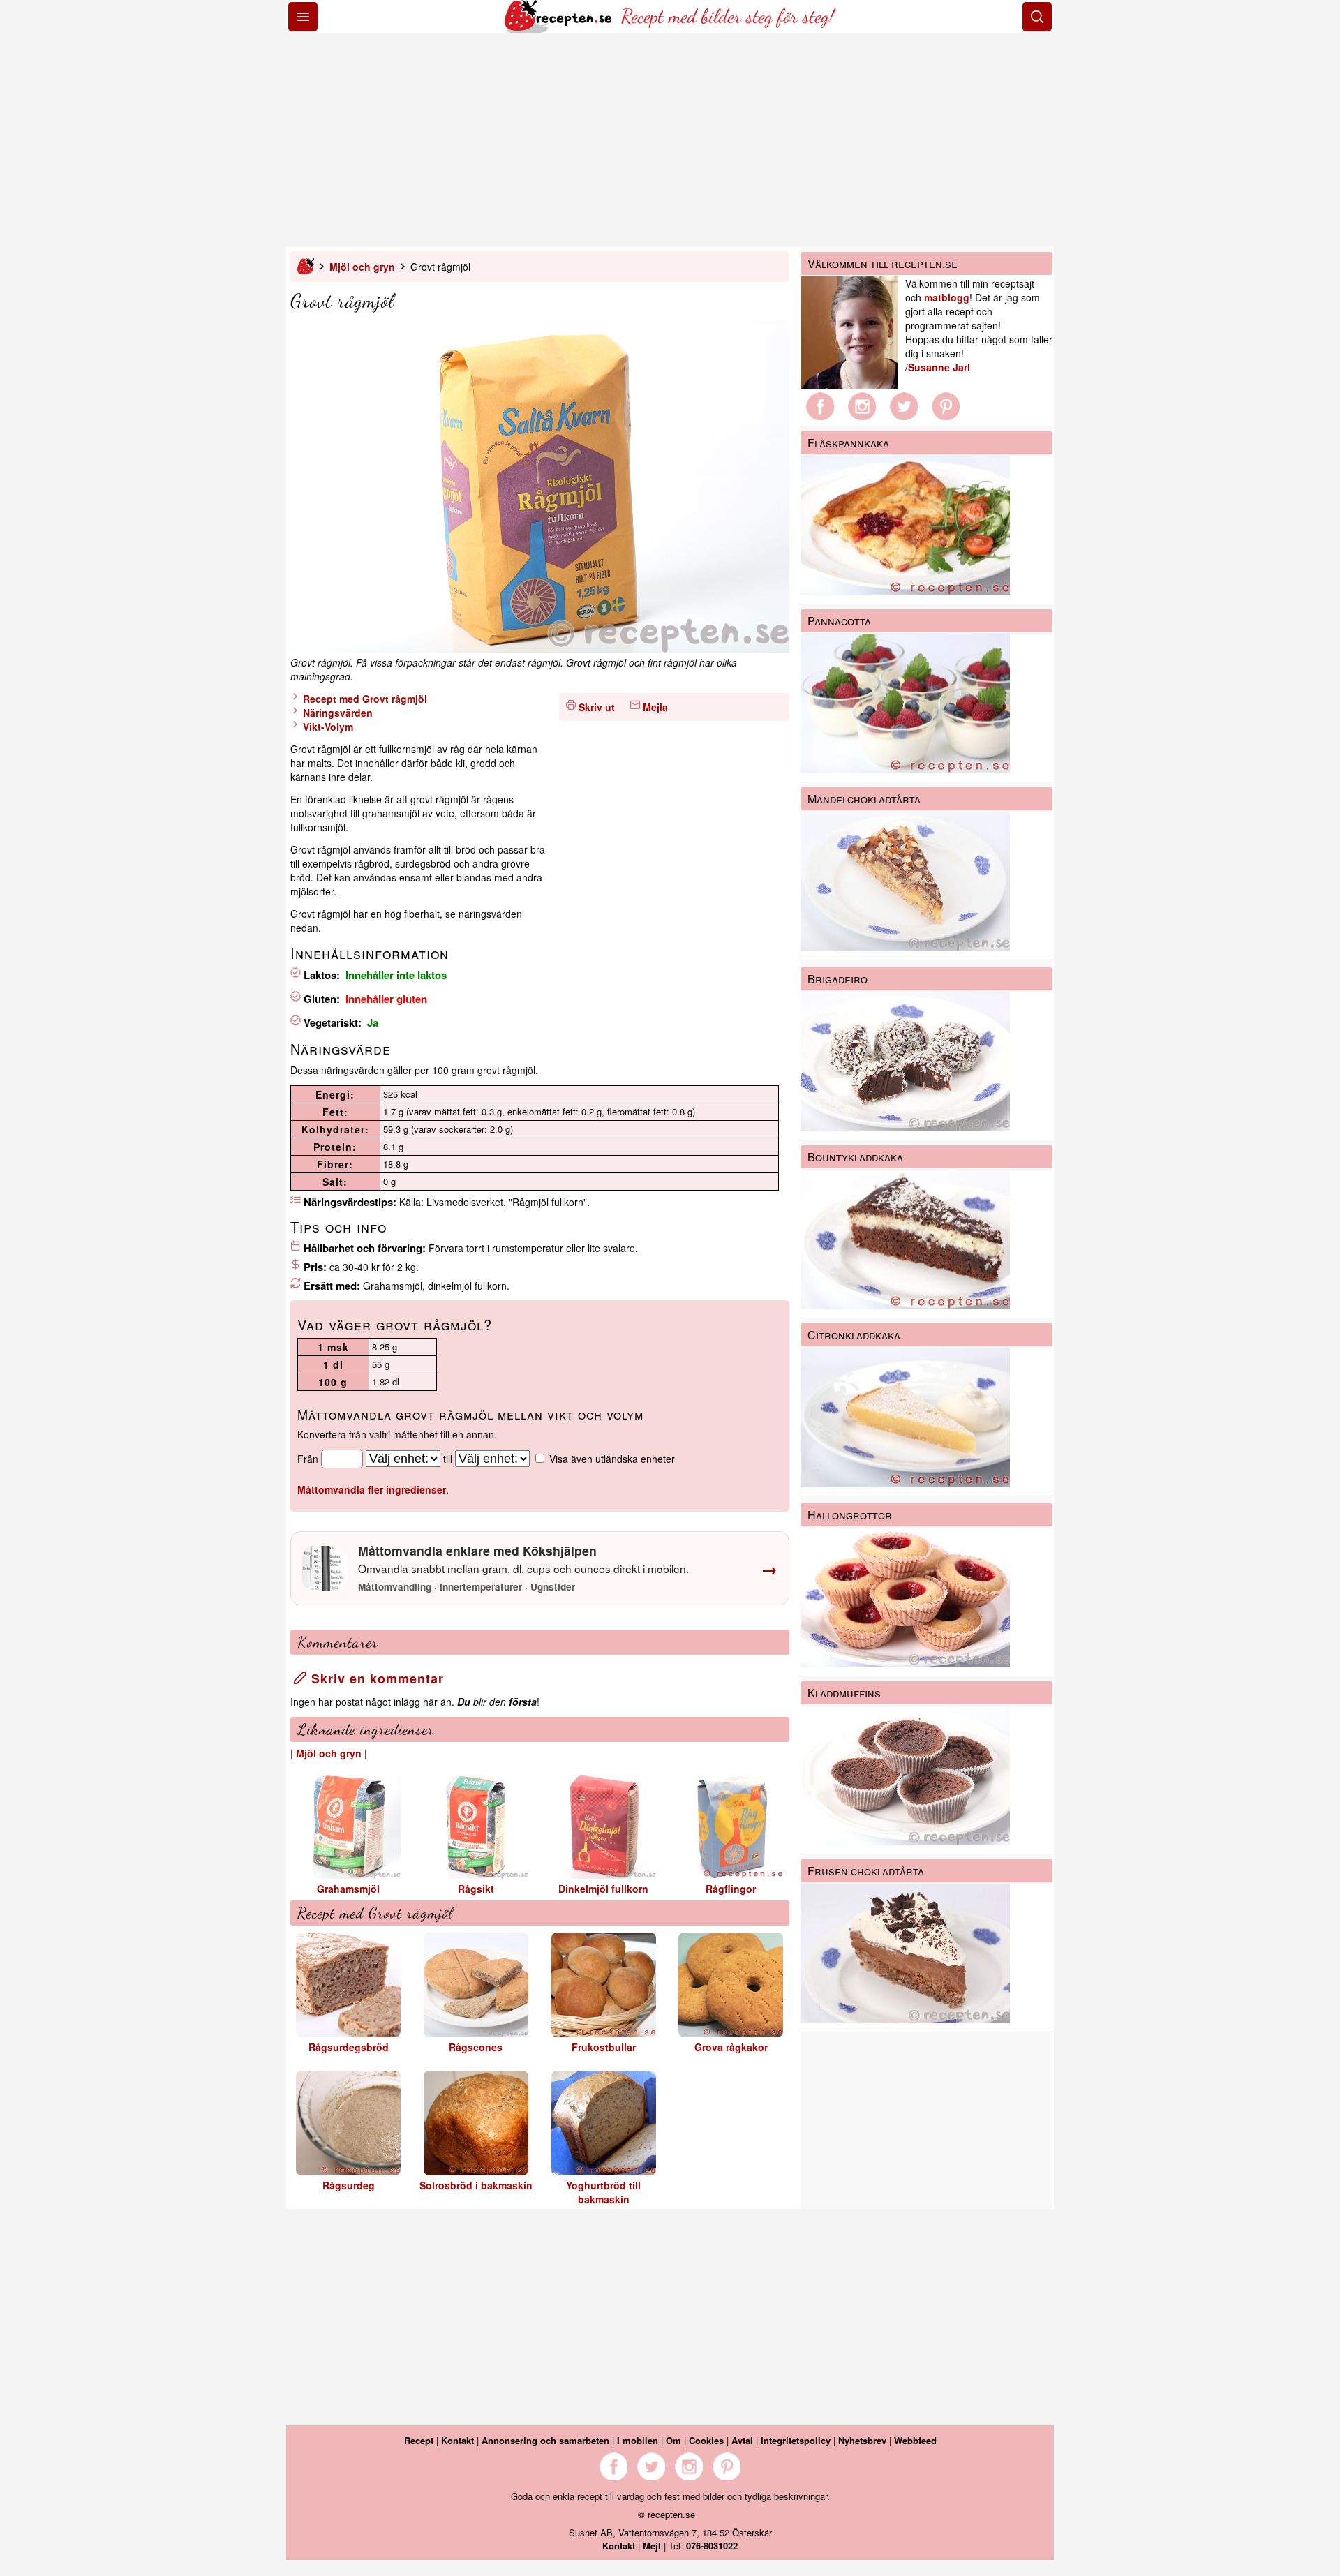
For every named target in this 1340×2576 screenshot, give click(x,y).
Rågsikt (476, 1889)
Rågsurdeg (349, 2185)
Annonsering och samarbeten (545, 2440)
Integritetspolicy (796, 2440)
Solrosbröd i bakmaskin (476, 2185)
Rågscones (476, 2047)
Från (308, 1459)
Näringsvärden (336, 713)
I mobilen (638, 2440)
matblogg (947, 297)
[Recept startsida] (559, 29)
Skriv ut (597, 707)
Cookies (706, 2440)
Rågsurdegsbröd (349, 2047)
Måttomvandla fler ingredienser (372, 1489)
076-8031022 (712, 2546)
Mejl (652, 2546)
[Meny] (303, 17)
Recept (419, 2440)
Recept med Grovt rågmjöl (364, 699)
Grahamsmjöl (348, 1889)
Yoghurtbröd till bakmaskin (603, 2192)
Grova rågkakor (731, 2047)
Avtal (742, 2440)
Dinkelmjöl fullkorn (603, 1889)
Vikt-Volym (327, 727)
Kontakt (457, 2440)
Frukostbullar (604, 2047)
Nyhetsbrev (862, 2440)
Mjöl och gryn (362, 267)
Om (673, 2440)
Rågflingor (731, 1889)
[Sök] (1037, 17)
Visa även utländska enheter (612, 1459)
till (448, 1459)
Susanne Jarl (939, 367)
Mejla (655, 707)
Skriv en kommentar (375, 1678)
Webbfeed (915, 2440)
